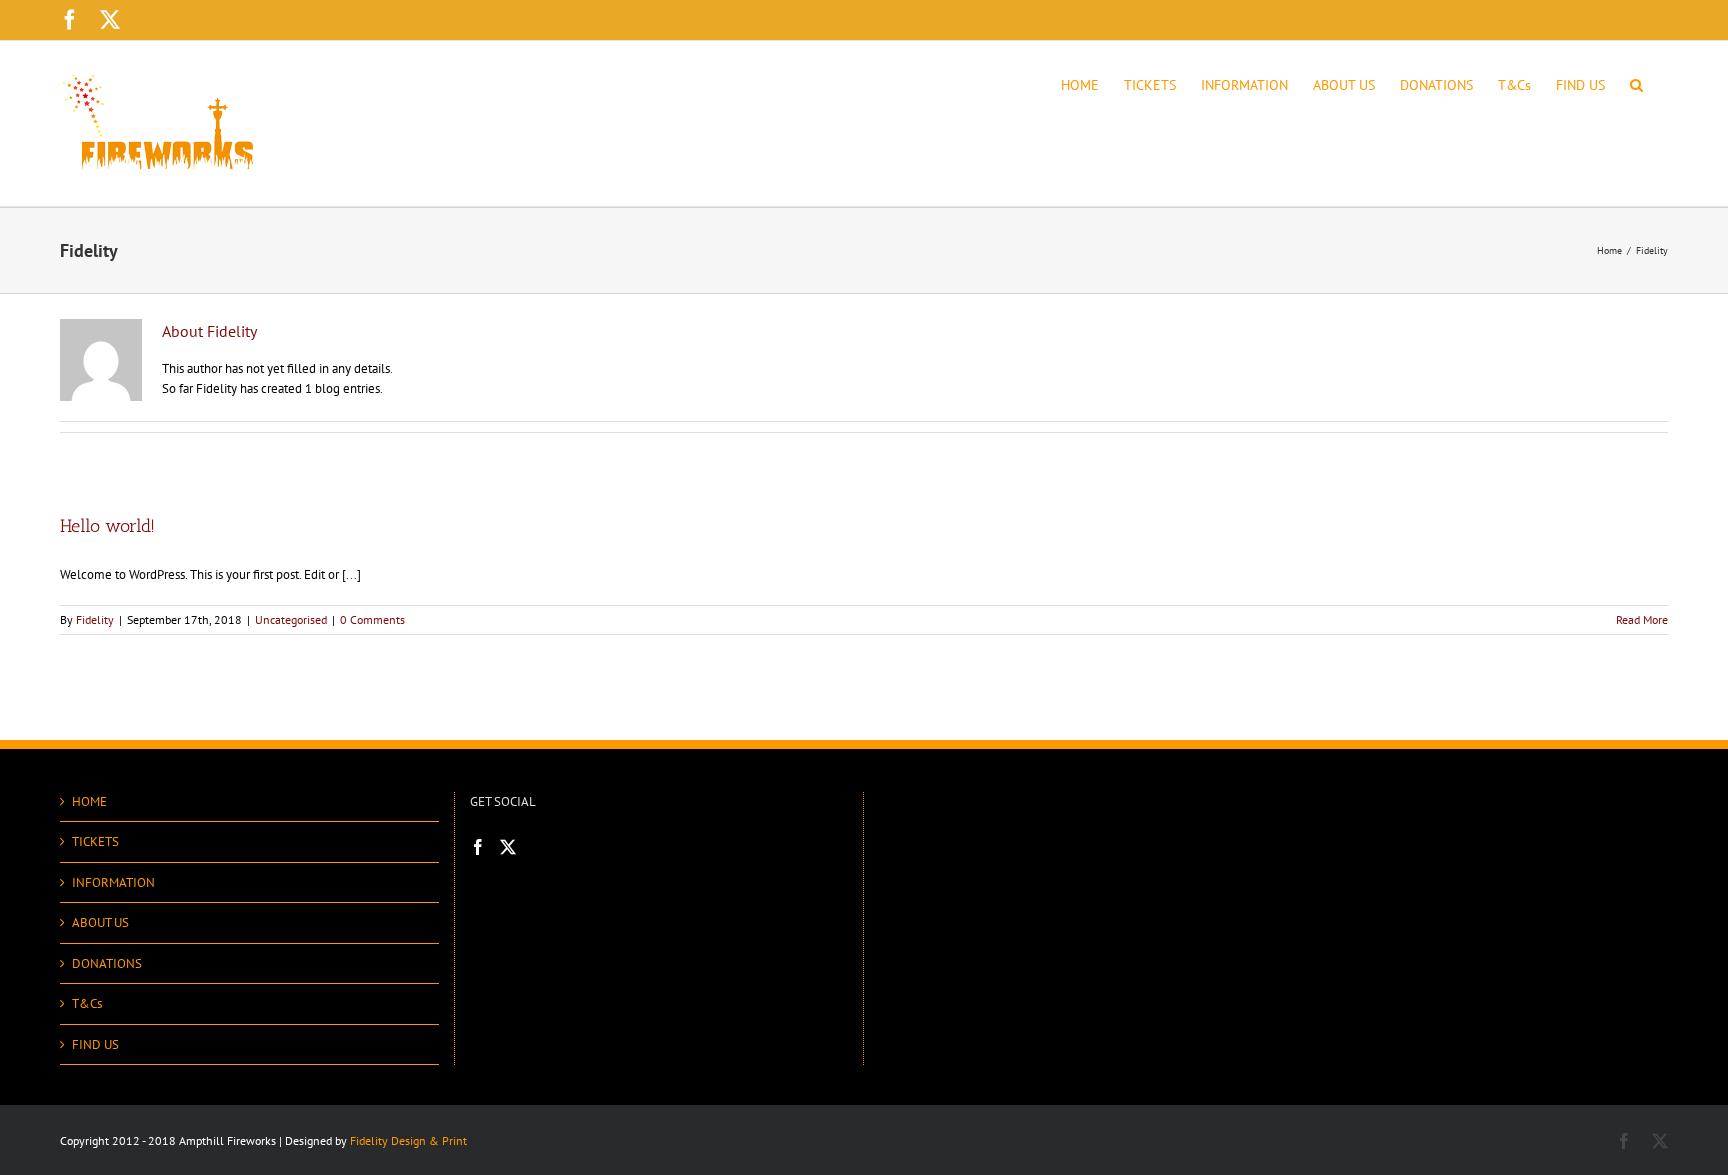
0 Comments (372, 619)
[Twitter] (508, 847)
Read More (1642, 619)
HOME (89, 801)
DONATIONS (107, 963)
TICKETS (95, 841)
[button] (1636, 83)
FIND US (95, 1044)
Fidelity (95, 619)
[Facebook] (478, 847)
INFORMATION (113, 882)
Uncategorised (291, 619)
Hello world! (107, 526)
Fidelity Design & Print (408, 1140)
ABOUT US (100, 922)
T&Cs (87, 1003)
